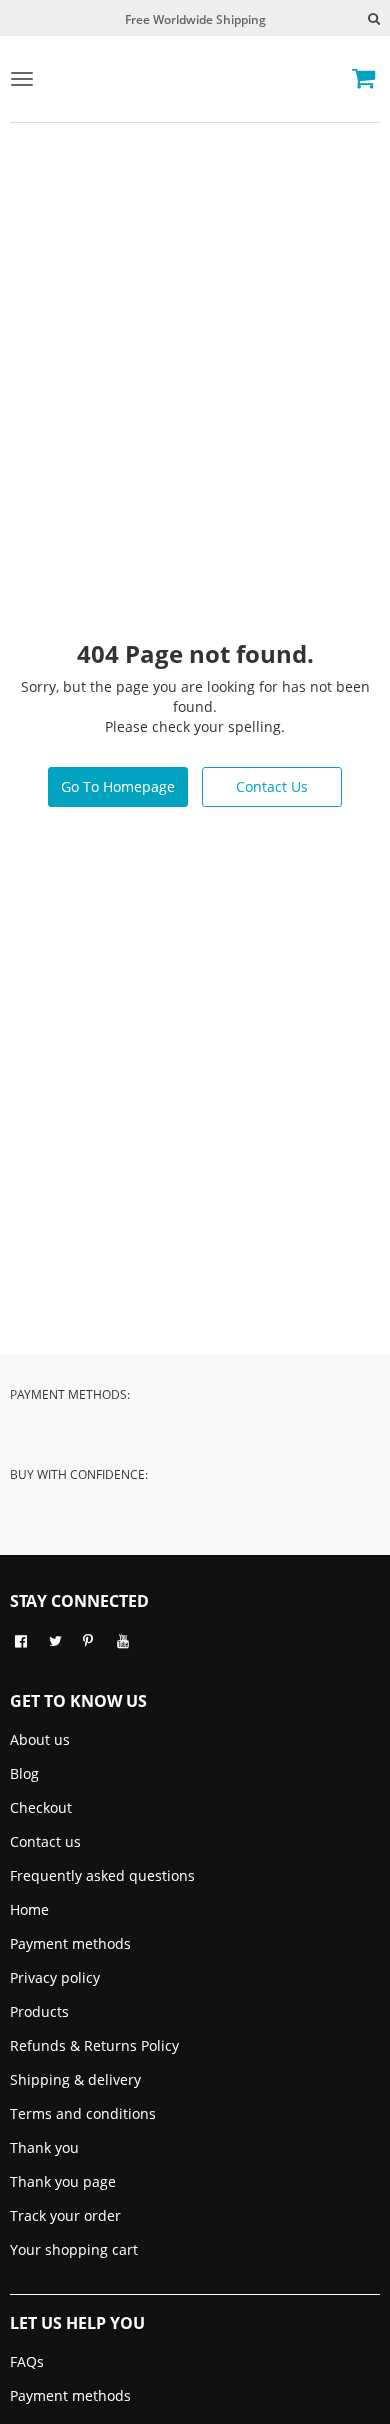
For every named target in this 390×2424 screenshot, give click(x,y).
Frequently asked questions (102, 1875)
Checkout (41, 1807)
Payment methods (70, 1943)
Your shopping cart (74, 2249)
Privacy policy (55, 1977)
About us (40, 1739)
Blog (24, 1773)
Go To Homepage (118, 786)
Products (39, 2011)
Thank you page (63, 2181)
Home (29, 1909)
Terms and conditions (83, 2113)
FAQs (27, 2361)
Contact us (45, 1841)
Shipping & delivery (75, 2079)
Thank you (44, 2147)
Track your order (65, 2215)
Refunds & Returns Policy (94, 2045)
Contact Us (272, 786)
